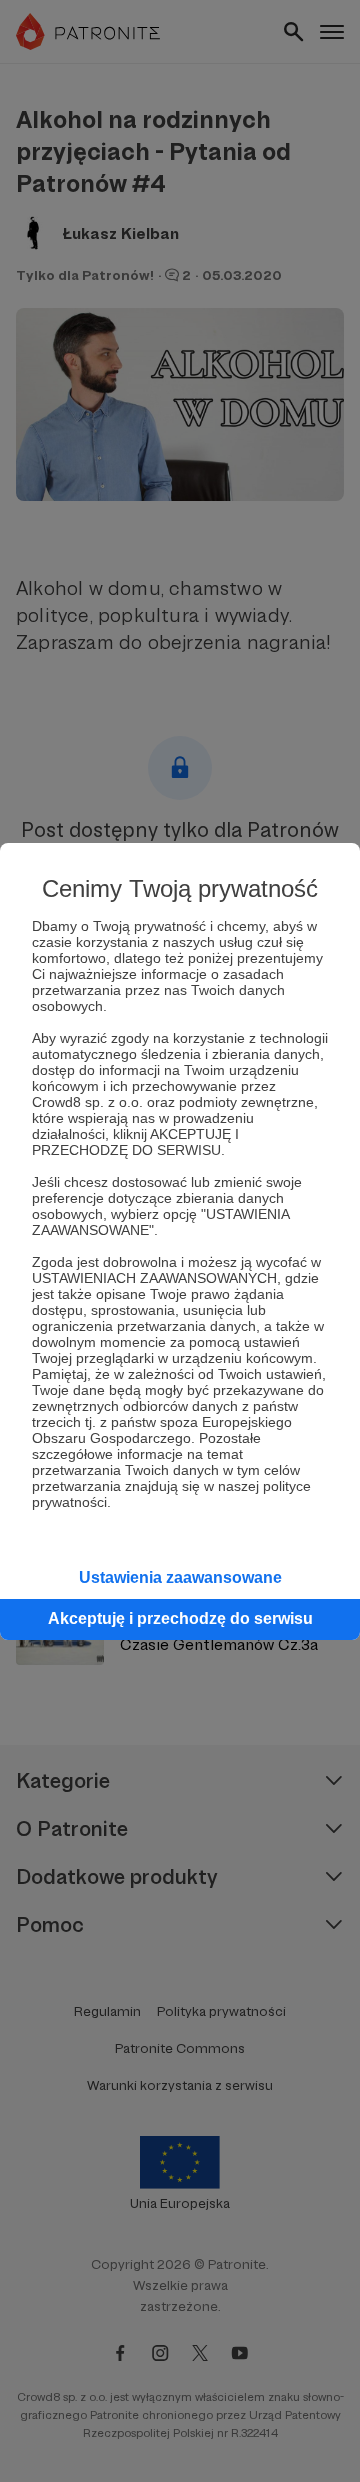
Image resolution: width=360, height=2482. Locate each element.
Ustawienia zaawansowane (180, 1577)
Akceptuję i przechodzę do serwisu (180, 1618)
